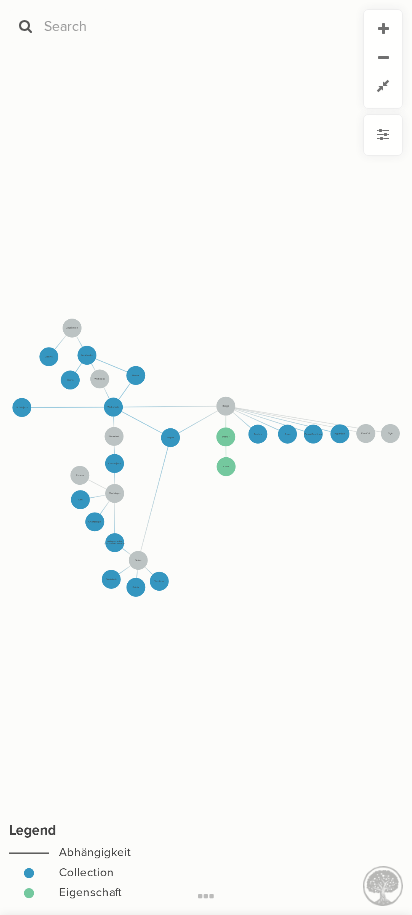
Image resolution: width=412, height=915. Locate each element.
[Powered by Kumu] (383, 884)
